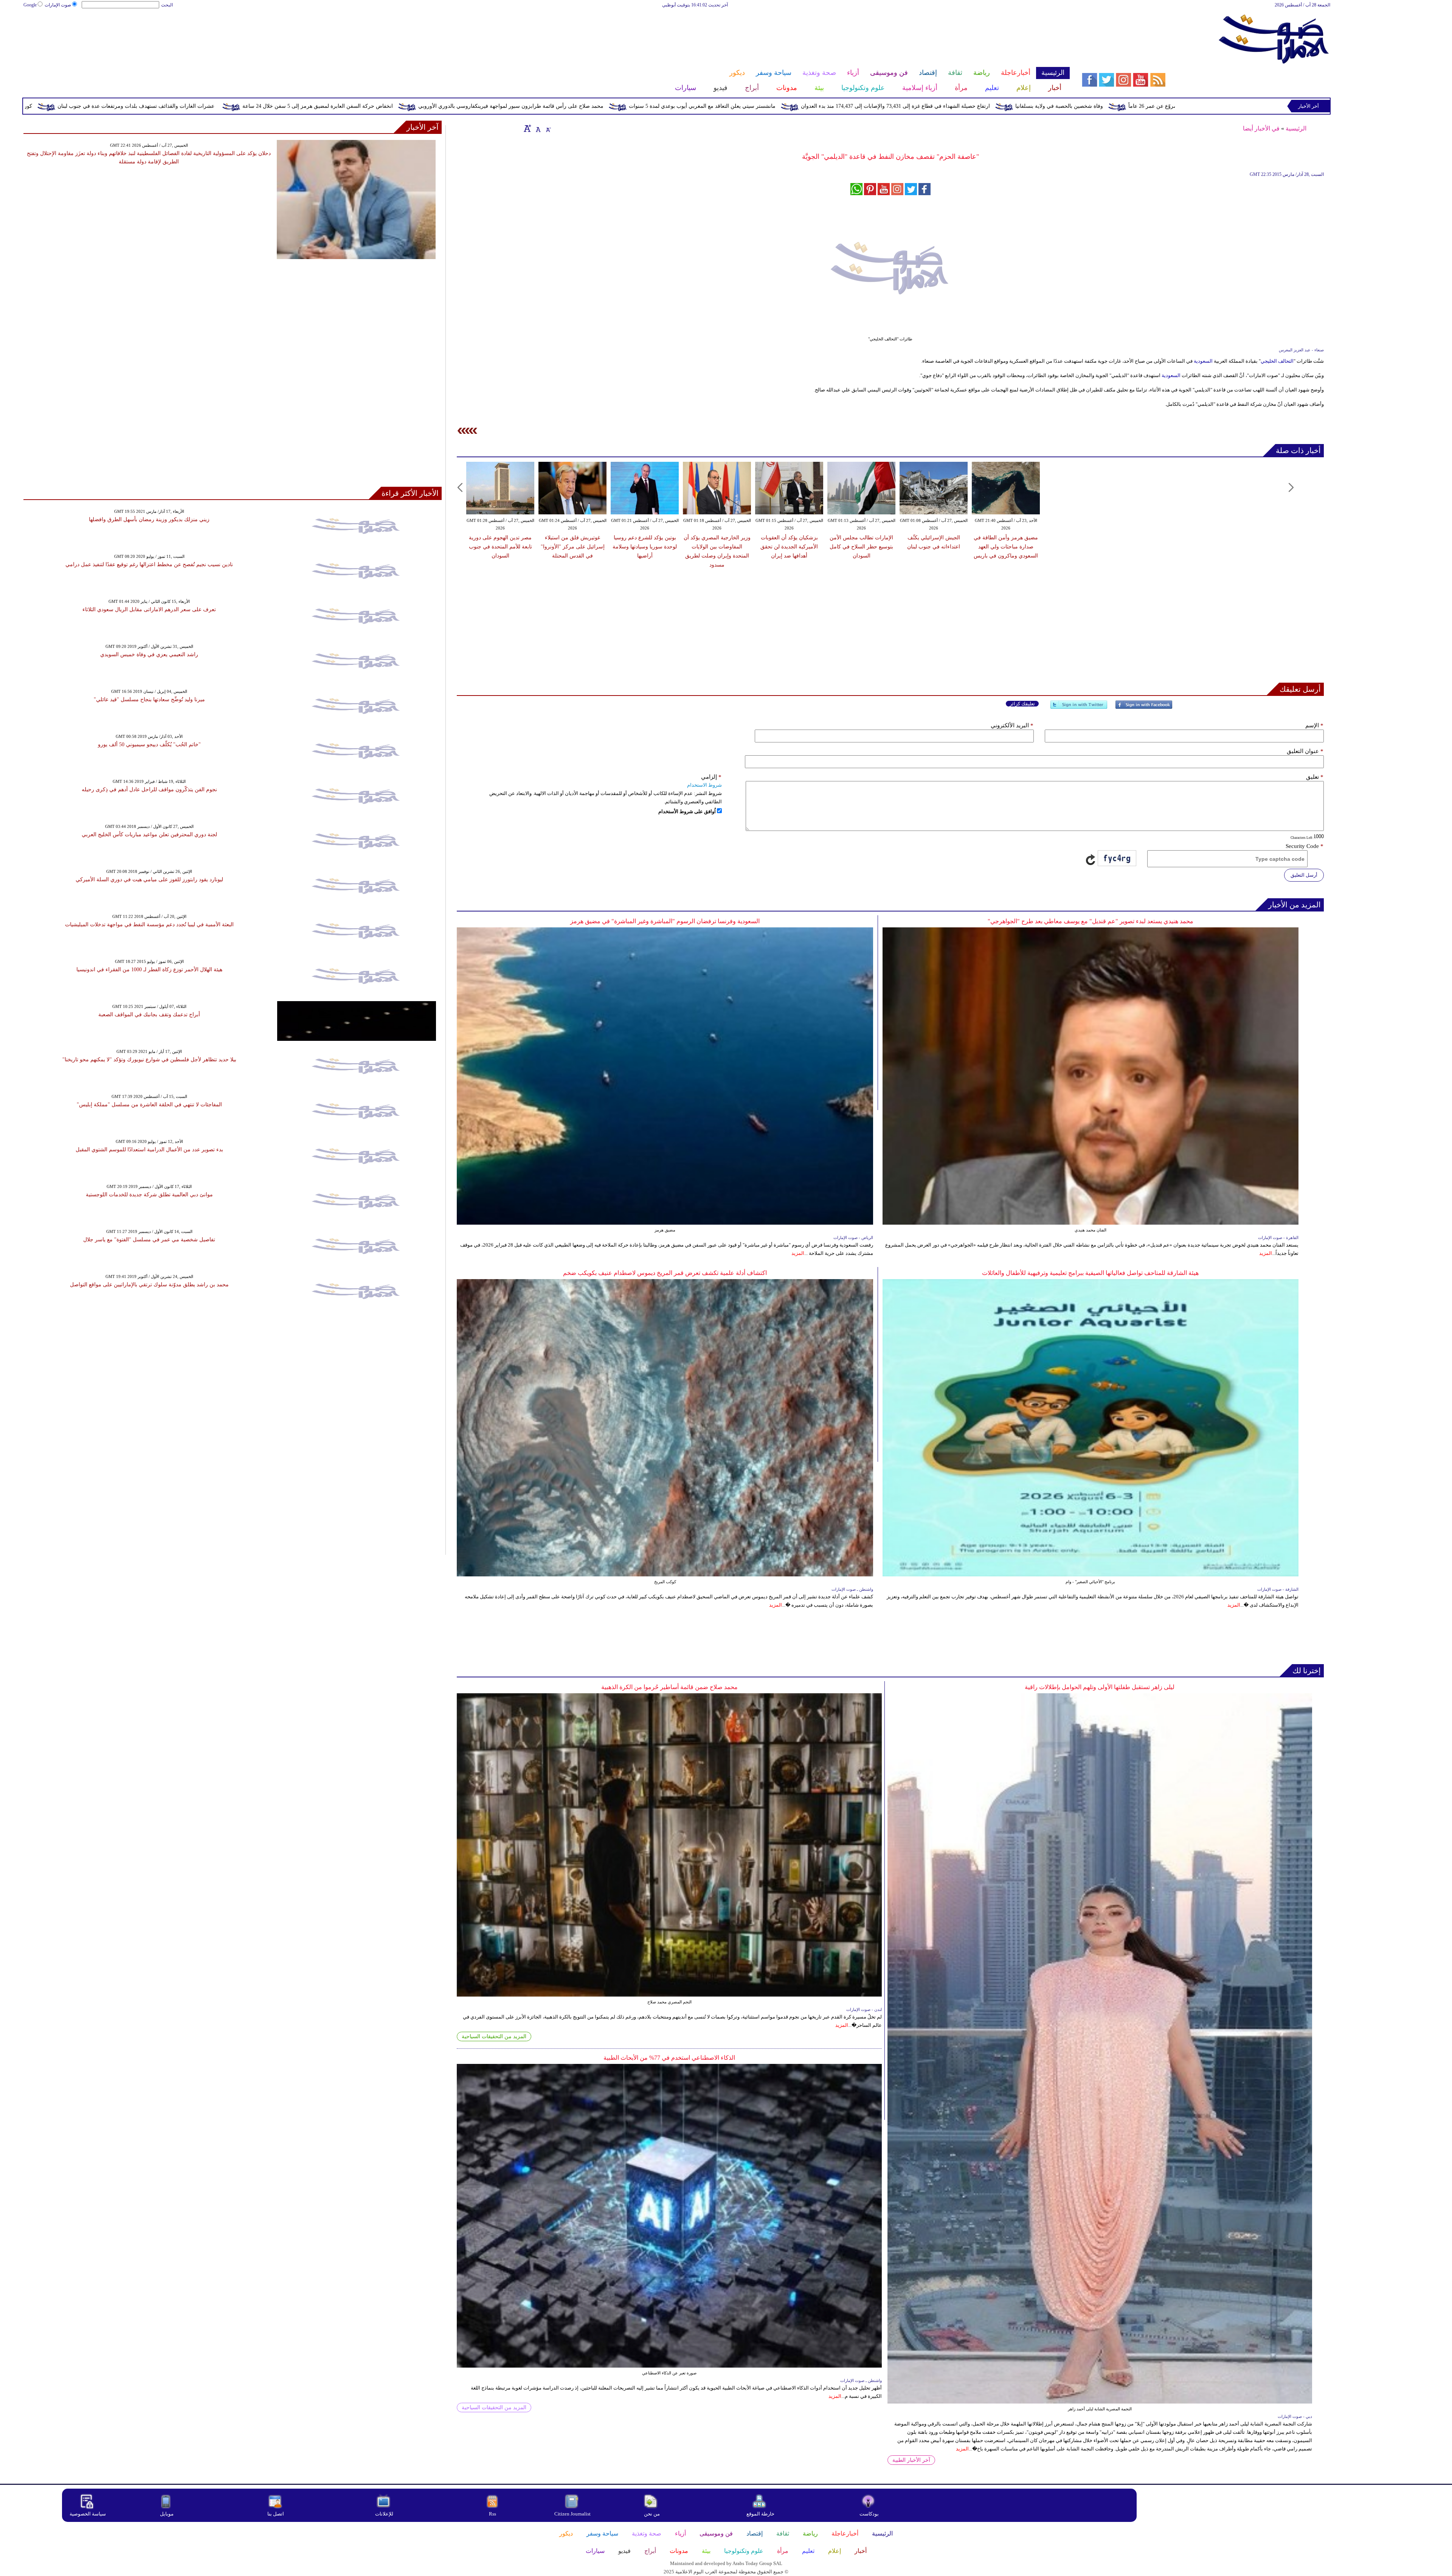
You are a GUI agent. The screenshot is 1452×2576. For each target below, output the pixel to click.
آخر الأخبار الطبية (911, 2460)
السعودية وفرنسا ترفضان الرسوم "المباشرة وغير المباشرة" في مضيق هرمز (665, 921)
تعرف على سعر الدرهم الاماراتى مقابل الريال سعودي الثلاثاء (149, 609)
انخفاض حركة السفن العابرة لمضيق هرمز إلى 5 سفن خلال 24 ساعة (670, 106)
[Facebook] (1144, 708)
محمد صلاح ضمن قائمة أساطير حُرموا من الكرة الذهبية (669, 1687)
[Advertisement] (546, 33)
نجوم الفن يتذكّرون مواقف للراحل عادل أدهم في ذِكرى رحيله (149, 790)
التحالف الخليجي (1277, 361)
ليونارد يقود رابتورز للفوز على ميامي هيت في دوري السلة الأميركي (149, 880)
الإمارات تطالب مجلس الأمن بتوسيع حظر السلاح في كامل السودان (861, 547)
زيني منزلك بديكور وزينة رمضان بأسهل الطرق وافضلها (149, 519)
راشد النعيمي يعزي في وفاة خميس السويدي (149, 654)
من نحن (652, 2514)
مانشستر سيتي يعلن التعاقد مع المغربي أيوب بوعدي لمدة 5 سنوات (1054, 106)
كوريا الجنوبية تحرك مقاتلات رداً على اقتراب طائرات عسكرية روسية (309, 106)
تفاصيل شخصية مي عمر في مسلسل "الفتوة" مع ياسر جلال (149, 1240)
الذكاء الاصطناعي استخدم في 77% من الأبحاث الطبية (669, 2058)
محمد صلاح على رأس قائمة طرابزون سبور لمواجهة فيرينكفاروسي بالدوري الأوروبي (863, 106)
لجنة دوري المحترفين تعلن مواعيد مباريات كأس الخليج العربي (149, 835)
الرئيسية (1296, 128)
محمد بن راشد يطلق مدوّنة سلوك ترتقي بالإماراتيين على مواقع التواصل (149, 1285)
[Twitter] (1079, 708)
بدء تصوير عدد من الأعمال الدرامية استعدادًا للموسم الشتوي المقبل (149, 1150)
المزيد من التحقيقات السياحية (494, 2036)
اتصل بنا (276, 2514)
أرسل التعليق (1304, 875)
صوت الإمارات (58, 5)
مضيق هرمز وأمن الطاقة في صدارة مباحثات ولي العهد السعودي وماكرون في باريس (1006, 547)
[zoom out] (548, 128)
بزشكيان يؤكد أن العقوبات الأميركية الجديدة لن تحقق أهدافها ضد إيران (789, 547)
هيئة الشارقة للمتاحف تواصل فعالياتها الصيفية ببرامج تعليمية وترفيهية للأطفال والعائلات (1090, 1273)
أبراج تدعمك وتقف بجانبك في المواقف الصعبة (149, 1015)
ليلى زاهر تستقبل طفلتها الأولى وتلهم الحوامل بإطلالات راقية (1100, 1687)
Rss (493, 2514)
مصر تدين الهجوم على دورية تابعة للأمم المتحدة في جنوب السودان (500, 547)
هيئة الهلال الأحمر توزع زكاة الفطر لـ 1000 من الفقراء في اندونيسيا (149, 970)
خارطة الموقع (760, 2514)
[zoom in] (527, 128)
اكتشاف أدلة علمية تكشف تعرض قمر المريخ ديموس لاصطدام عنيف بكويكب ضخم (665, 1273)
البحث (167, 5)
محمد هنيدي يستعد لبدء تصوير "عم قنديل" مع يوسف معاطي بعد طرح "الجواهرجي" (1091, 921)
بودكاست (869, 2514)
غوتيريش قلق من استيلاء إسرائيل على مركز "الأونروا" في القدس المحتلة (573, 547)
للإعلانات (384, 2514)
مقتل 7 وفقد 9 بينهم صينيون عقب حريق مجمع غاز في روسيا (142, 106)
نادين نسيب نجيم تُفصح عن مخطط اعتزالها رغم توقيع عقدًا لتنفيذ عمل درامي (149, 564)
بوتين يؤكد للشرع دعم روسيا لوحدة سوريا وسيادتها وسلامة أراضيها (645, 547)
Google (30, 5)
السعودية (1203, 361)
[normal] (537, 128)
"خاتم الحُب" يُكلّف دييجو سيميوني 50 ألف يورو (149, 745)
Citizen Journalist (572, 2514)
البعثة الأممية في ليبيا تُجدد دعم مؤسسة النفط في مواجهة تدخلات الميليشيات (149, 925)
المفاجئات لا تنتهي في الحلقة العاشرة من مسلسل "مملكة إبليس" (149, 1105)
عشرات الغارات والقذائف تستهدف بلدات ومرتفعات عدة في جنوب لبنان (488, 106)
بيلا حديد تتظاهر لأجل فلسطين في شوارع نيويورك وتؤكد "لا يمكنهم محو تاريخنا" (149, 1060)
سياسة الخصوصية (88, 2514)
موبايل (167, 2514)
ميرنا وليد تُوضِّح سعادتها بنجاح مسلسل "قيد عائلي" (149, 700)
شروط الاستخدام (704, 785)
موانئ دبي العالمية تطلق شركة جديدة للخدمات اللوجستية (149, 1195)
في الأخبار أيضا (1261, 128)
